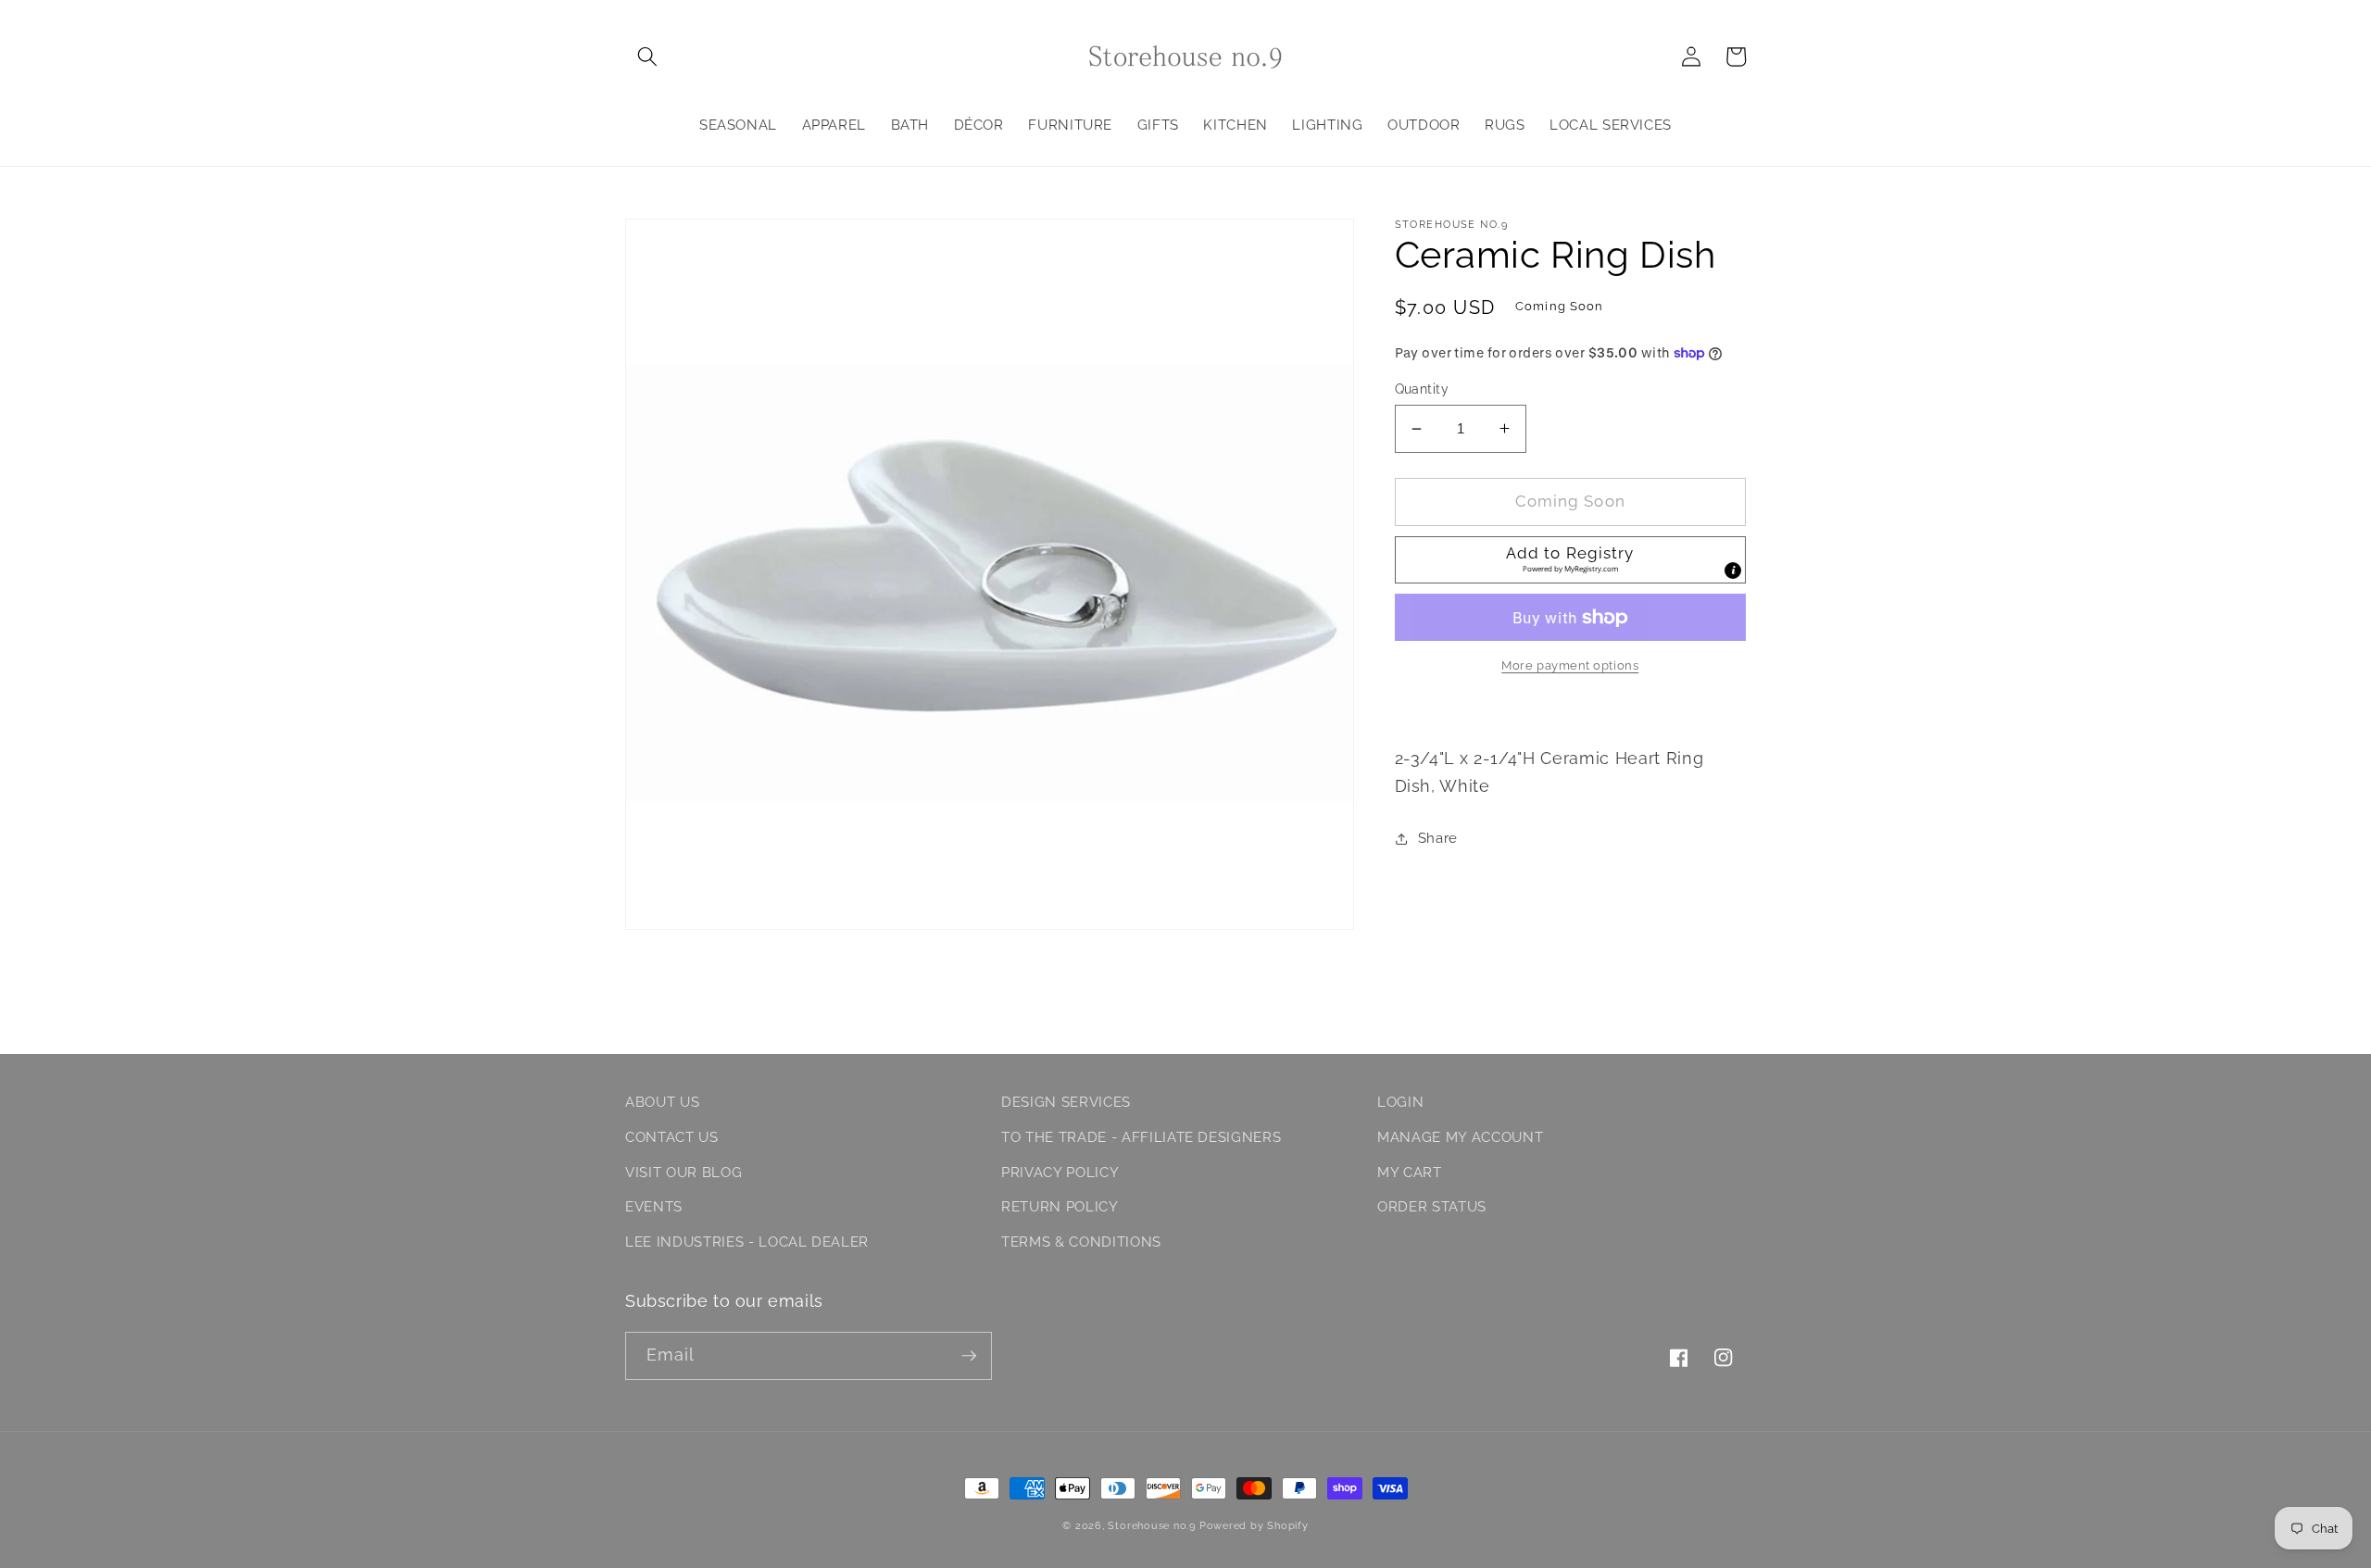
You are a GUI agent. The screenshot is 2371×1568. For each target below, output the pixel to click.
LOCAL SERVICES (1611, 125)
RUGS (1505, 125)
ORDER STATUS (1432, 1207)
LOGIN (1400, 1102)
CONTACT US (672, 1137)
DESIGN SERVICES (1066, 1102)
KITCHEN (1236, 125)
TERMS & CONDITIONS (1081, 1242)
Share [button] (1438, 838)
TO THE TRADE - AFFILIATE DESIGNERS (1141, 1137)
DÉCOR (979, 125)
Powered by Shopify (1254, 1526)
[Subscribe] (969, 1356)
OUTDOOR (1424, 125)
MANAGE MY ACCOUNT (1460, 1137)
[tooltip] (1733, 571)
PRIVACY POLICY (1060, 1173)
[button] (647, 56)
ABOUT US (662, 1102)
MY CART (1410, 1173)
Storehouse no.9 (1152, 1526)
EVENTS (654, 1207)
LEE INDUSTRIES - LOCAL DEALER (747, 1242)
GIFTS (1158, 125)
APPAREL (834, 125)
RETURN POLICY (1060, 1207)
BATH (910, 125)
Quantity (1422, 389)
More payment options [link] (1570, 665)
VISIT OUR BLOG (684, 1173)
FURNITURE (1070, 125)
